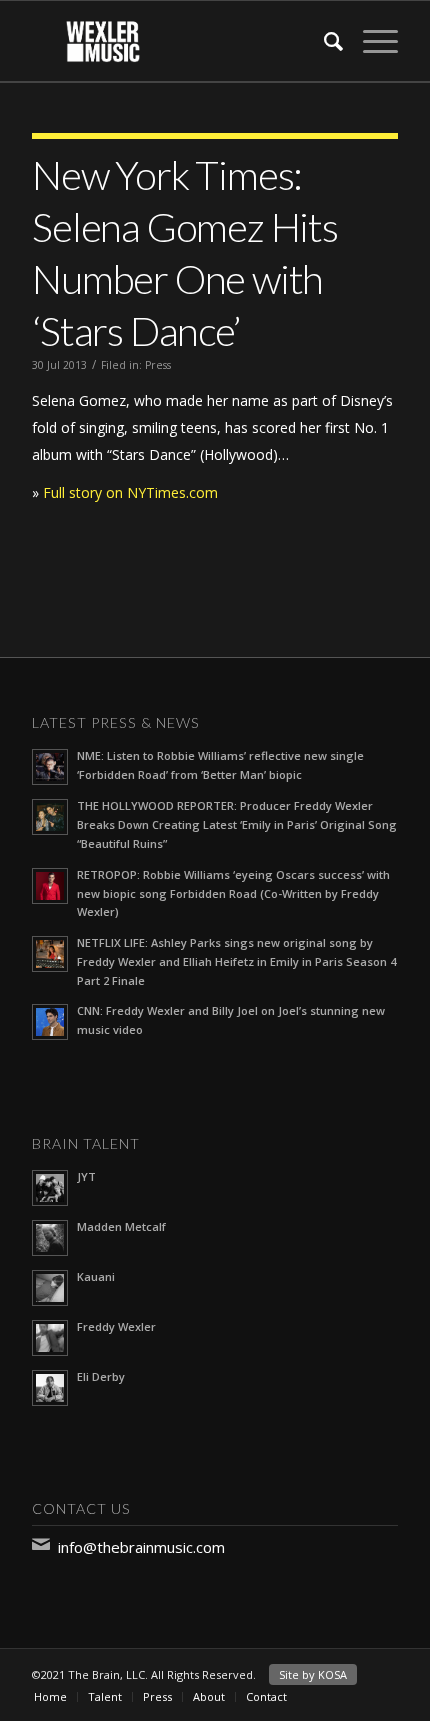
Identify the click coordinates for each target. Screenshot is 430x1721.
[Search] (323, 41)
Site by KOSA (313, 1674)
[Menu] (370, 41)
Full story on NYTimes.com (130, 492)
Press (158, 365)
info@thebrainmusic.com (141, 1547)
